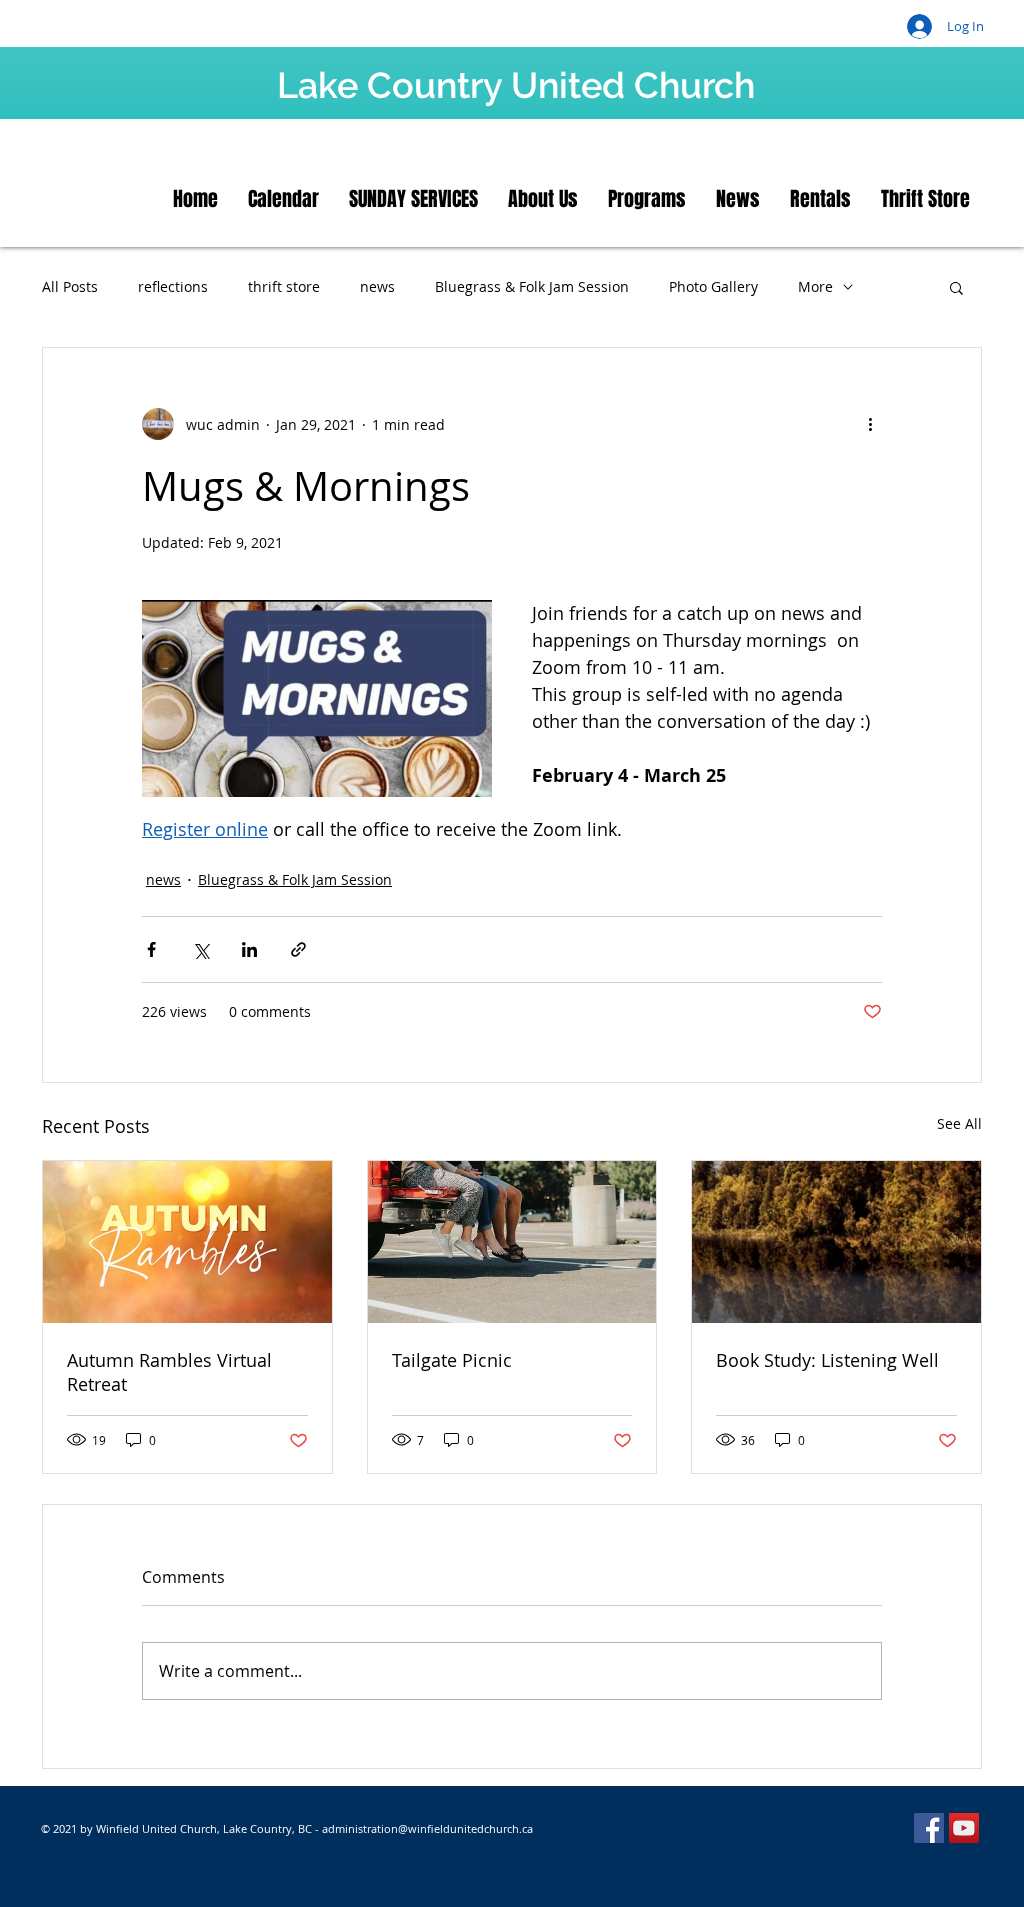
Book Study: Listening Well (827, 1360)
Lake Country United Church (516, 85)
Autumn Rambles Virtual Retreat (169, 1372)
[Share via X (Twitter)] (200, 949)
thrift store (284, 286)
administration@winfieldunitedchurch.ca (427, 1828)
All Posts (70, 286)
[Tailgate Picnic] (512, 1242)
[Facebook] (929, 1828)
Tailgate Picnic (452, 1360)
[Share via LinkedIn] (249, 949)
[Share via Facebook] (151, 949)
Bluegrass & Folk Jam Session (532, 286)
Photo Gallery (713, 286)
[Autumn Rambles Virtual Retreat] (187, 1242)
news (377, 286)
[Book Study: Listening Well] (836, 1242)
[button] (956, 287)
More (815, 286)
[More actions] (870, 424)
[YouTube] (964, 1828)
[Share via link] (298, 949)
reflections (173, 286)
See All (959, 1123)
